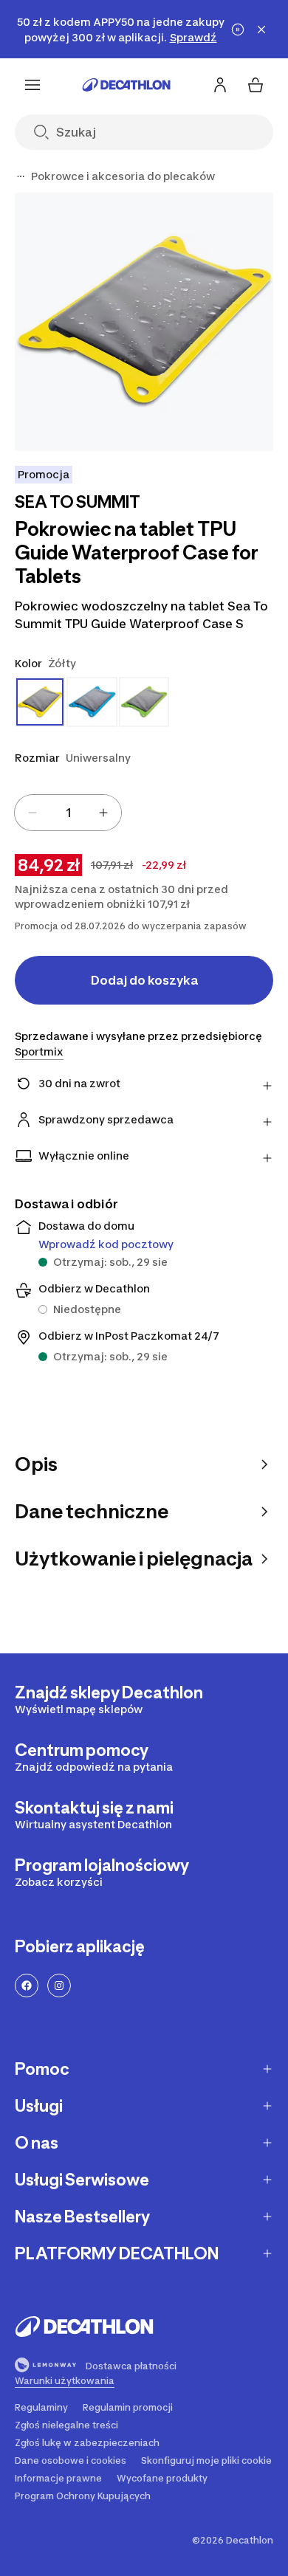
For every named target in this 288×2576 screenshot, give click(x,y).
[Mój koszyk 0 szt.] (256, 85)
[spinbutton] (68, 813)
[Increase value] (103, 813)
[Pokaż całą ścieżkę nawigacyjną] (21, 176)
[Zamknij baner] (261, 30)
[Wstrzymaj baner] (238, 30)
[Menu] (32, 85)
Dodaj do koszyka (144, 980)
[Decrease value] (32, 813)
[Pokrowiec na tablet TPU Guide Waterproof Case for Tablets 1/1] (144, 322)
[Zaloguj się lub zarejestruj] (220, 85)
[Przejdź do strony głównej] (126, 85)
